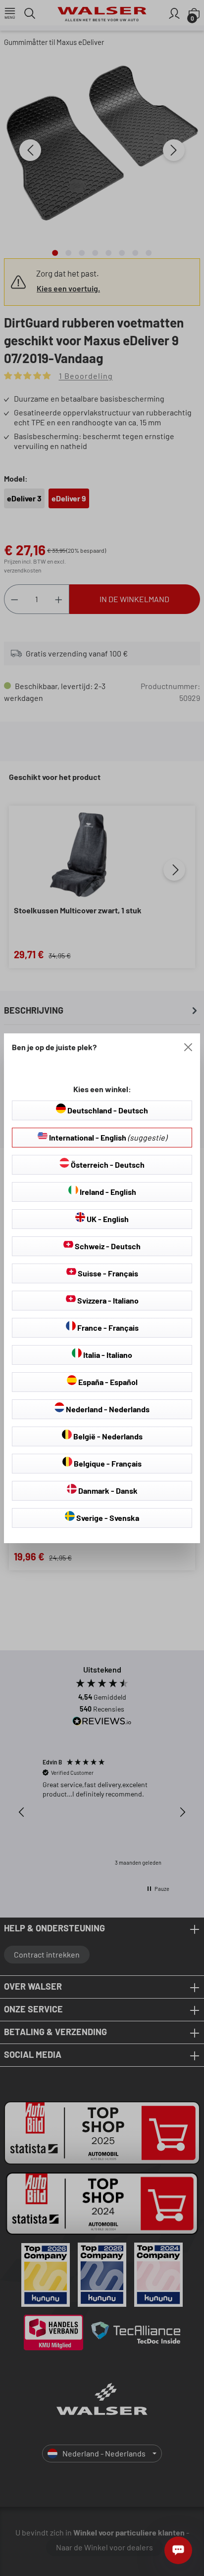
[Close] (188, 1047)
